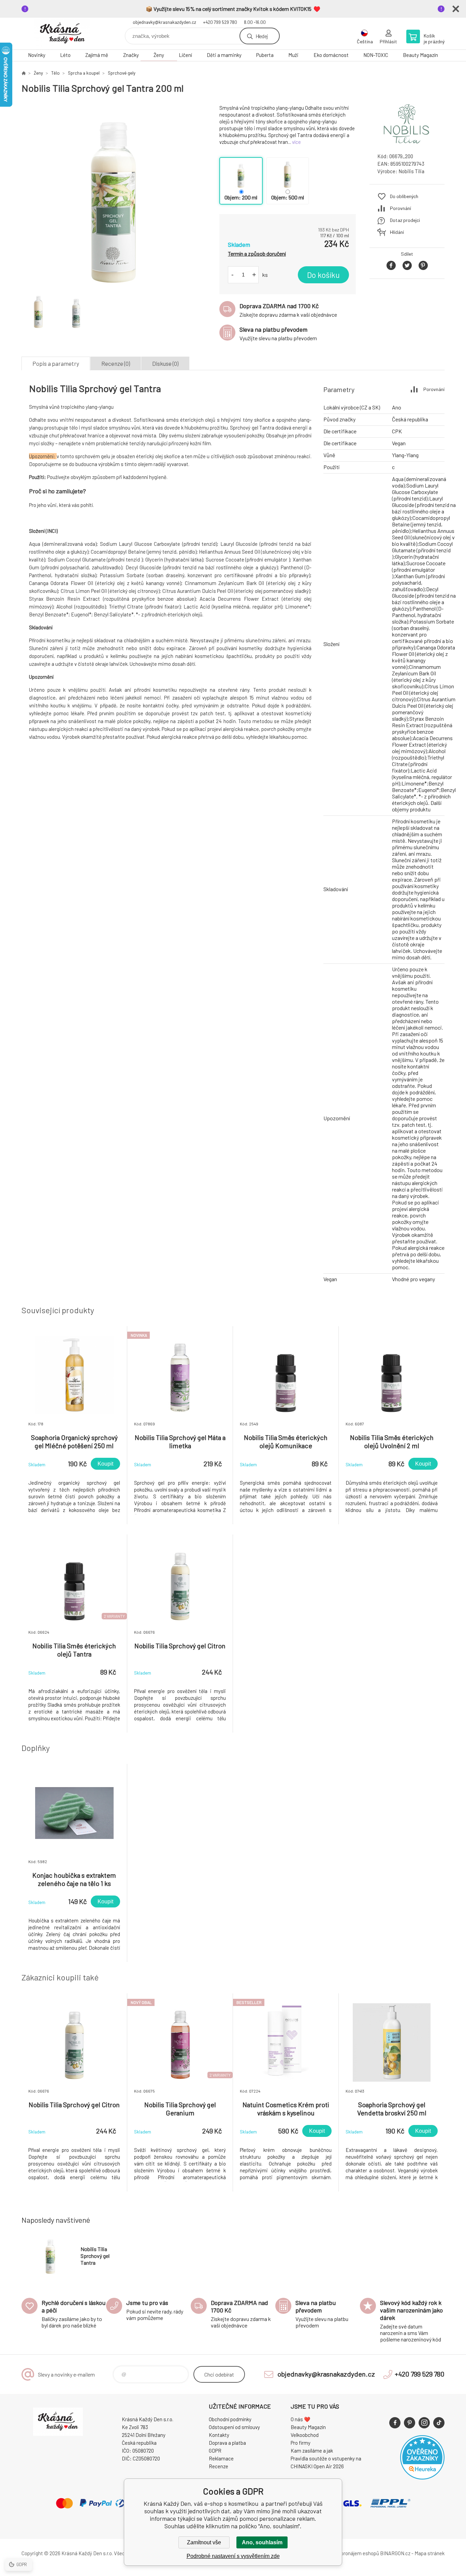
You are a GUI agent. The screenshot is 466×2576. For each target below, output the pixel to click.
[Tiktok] (439, 2423)
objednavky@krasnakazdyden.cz (164, 22)
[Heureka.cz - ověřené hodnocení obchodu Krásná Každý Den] (422, 2477)
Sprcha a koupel (84, 73)
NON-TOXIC (376, 55)
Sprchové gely (122, 73)
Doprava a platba (227, 2443)
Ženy (159, 55)
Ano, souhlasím (262, 2542)
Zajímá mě (97, 55)
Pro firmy (301, 2443)
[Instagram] (424, 2423)
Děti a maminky (224, 55)
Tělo (55, 73)
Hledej (262, 36)
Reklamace (221, 2458)
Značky (131, 55)
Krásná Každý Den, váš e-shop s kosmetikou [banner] (62, 34)
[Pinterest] (410, 2423)
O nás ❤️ (301, 2419)
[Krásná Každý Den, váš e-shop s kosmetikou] (24, 73)
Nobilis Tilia (411, 171)
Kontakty (219, 2435)
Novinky (37, 55)
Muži (293, 55)
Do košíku (323, 275)
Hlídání (397, 232)
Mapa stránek (429, 2553)
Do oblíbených (404, 196)
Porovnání (401, 208)
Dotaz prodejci (405, 220)
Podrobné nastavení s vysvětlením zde (233, 2556)
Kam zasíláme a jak (312, 2451)
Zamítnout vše (204, 2542)
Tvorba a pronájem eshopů (350, 2553)
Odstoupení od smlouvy (234, 2427)
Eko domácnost (331, 55)
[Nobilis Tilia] (407, 141)
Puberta (265, 55)
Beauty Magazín (420, 55)
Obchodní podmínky (230, 2419)
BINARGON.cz (395, 2553)
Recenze (219, 2466)
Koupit (105, 1464)
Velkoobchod (305, 2435)
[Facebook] (395, 2423)
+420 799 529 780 (220, 22)
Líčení (185, 55)
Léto (65, 55)
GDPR (215, 2451)
